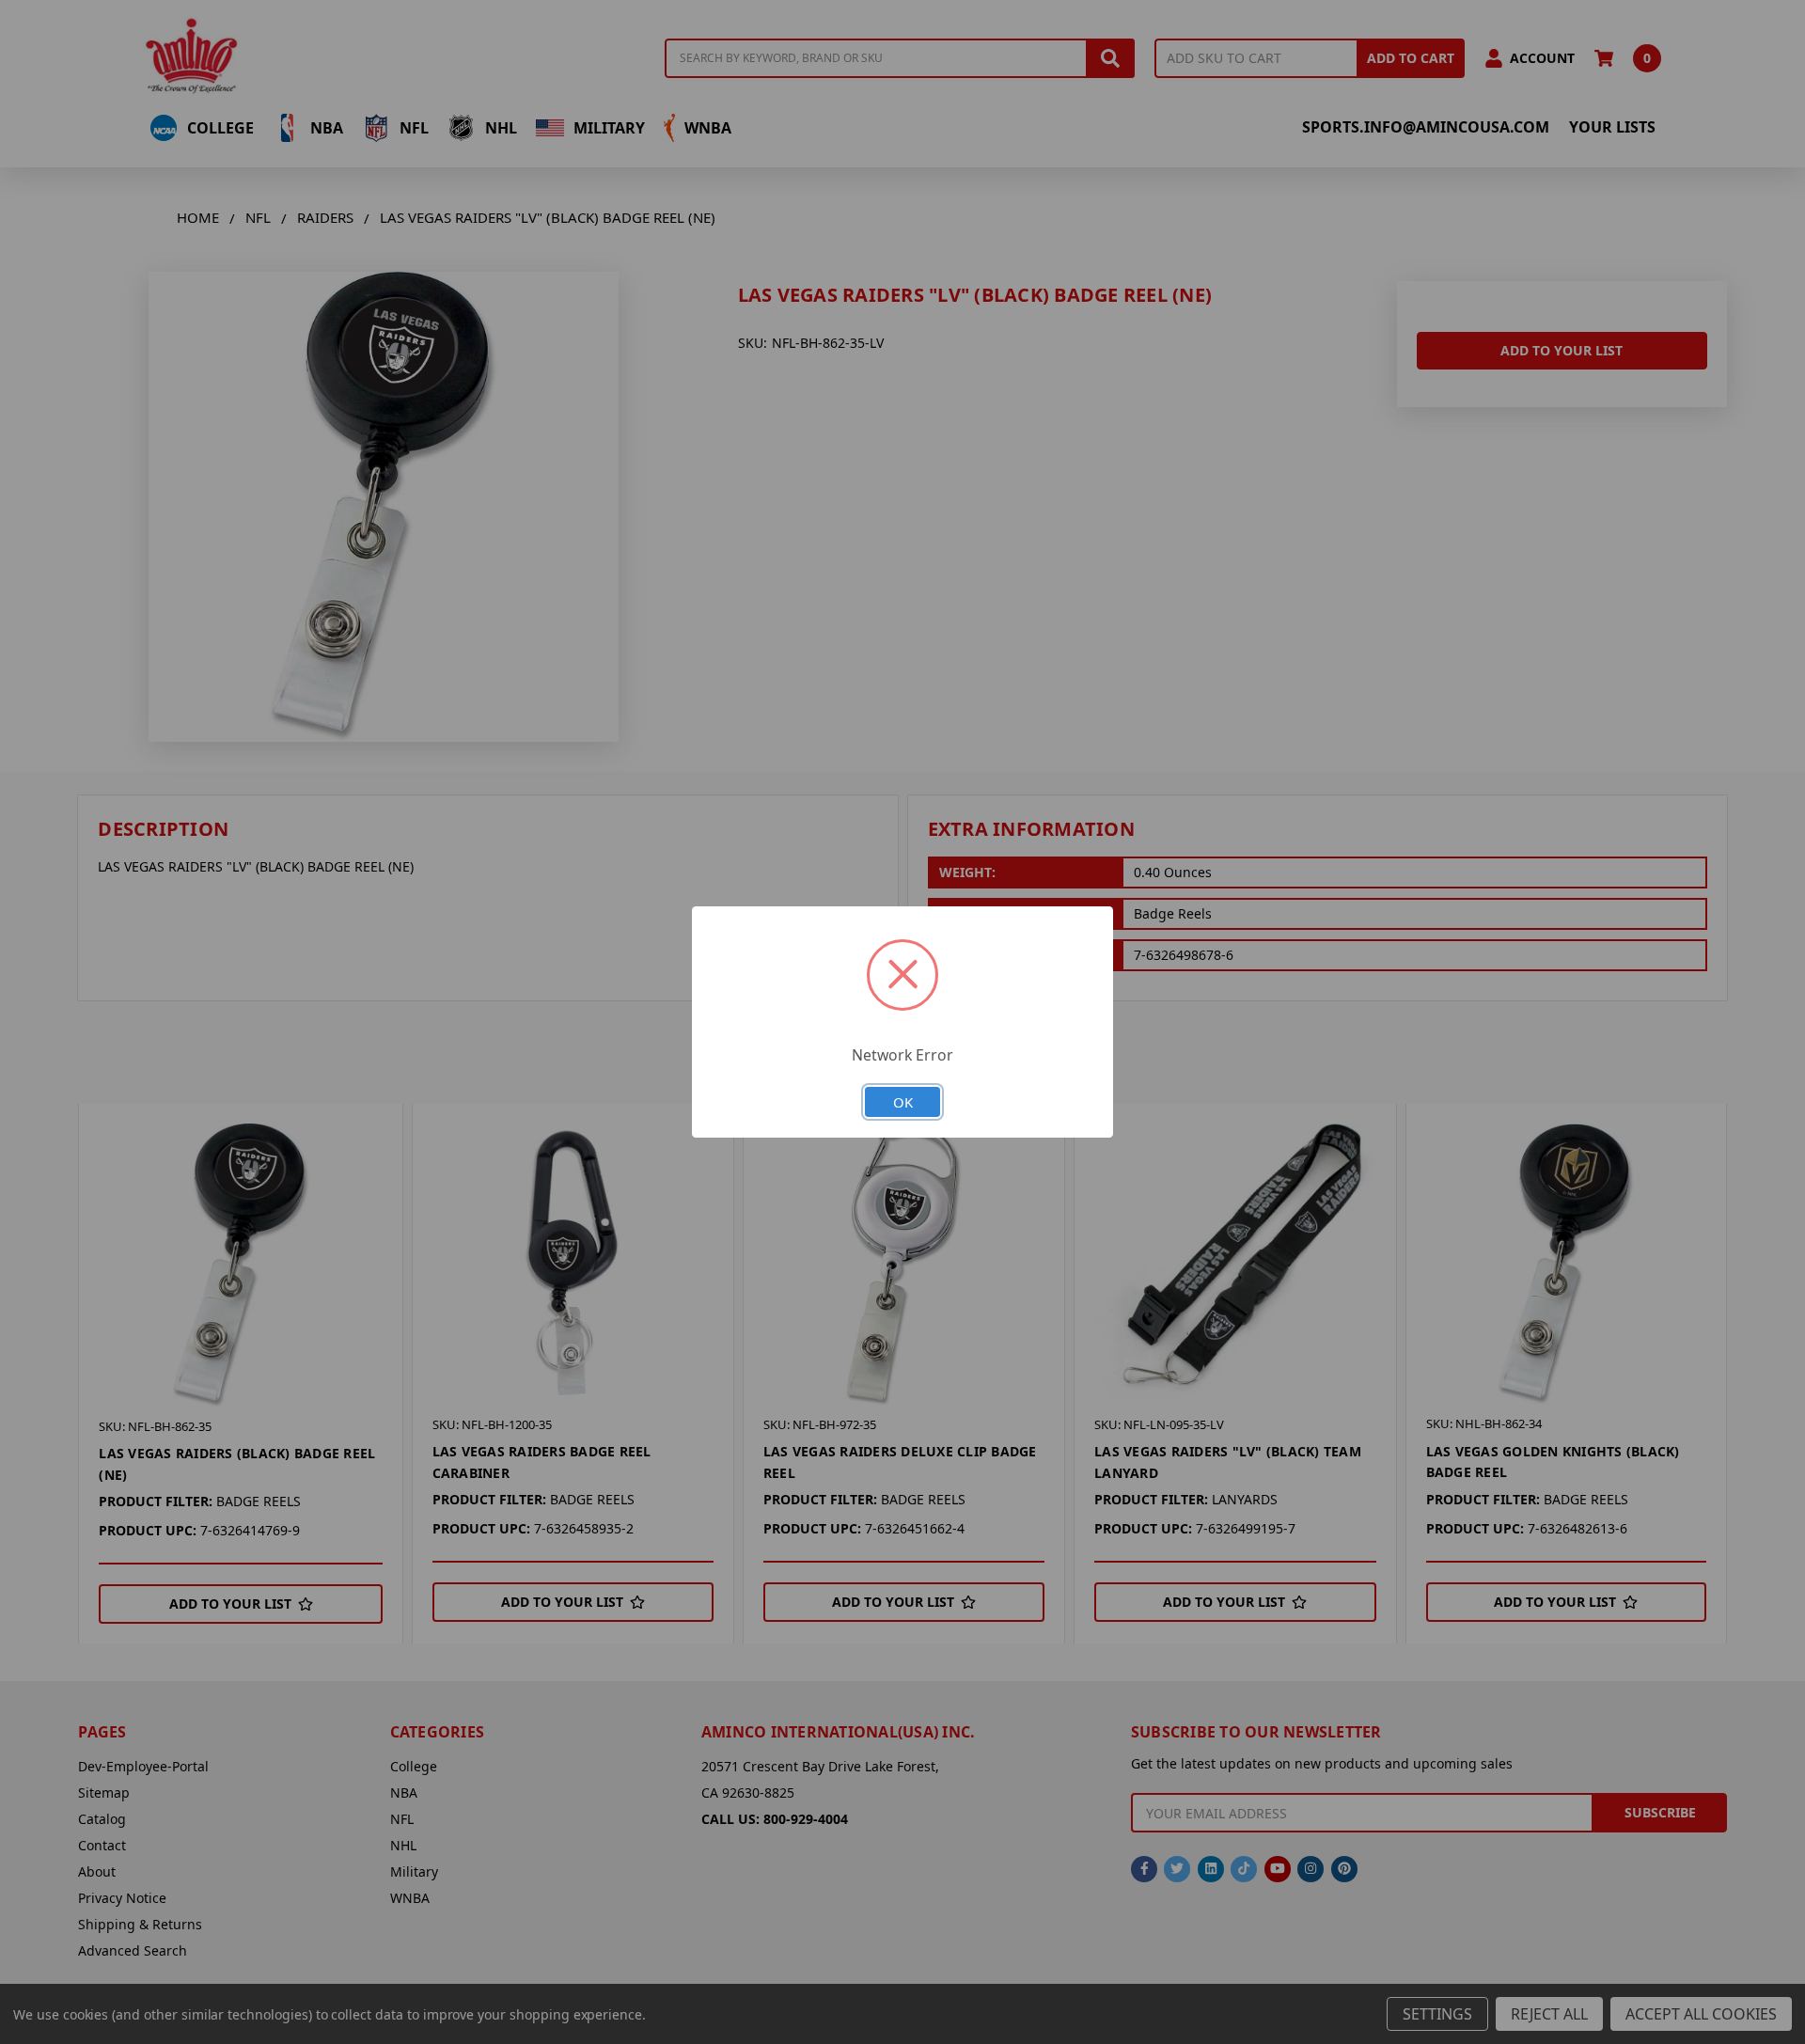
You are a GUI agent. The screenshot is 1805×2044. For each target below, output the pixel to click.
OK (903, 1102)
